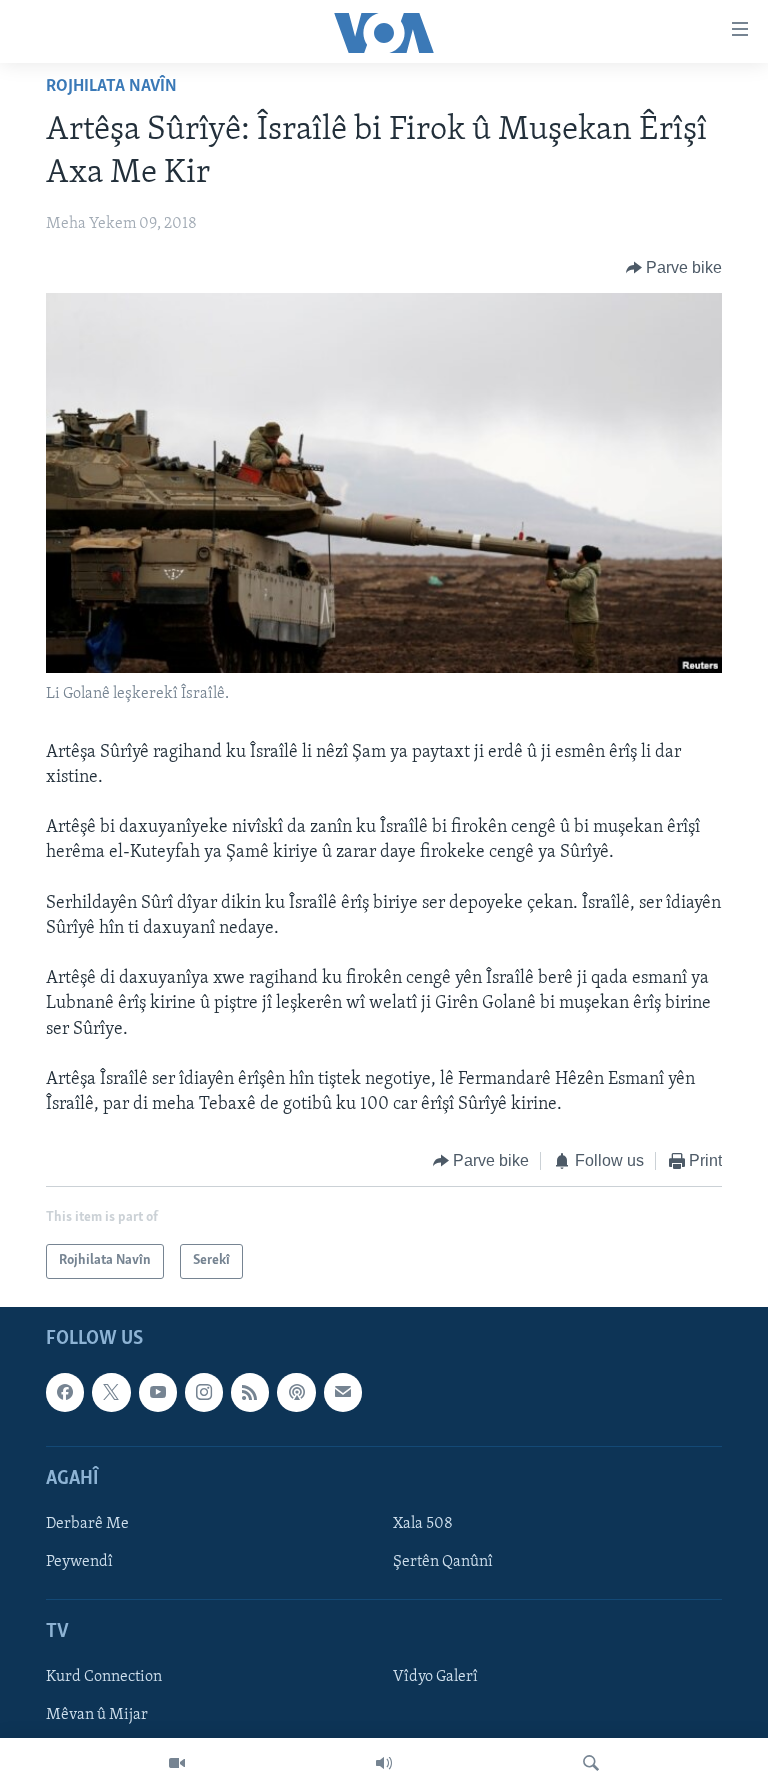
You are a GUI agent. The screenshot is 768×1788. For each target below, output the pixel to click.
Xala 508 (423, 1524)
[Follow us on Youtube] (158, 1392)
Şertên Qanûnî (443, 1562)
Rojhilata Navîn (111, 87)
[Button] (674, 268)
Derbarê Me (87, 1524)
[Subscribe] (343, 1392)
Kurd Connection (104, 1677)
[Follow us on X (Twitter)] (111, 1392)
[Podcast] (296, 1392)
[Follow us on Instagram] (204, 1392)
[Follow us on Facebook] (65, 1392)
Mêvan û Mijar (97, 1715)
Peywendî (79, 1562)
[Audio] (384, 1763)
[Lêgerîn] (591, 1763)
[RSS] (250, 1392)
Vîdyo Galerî (435, 1677)
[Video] (177, 1763)
